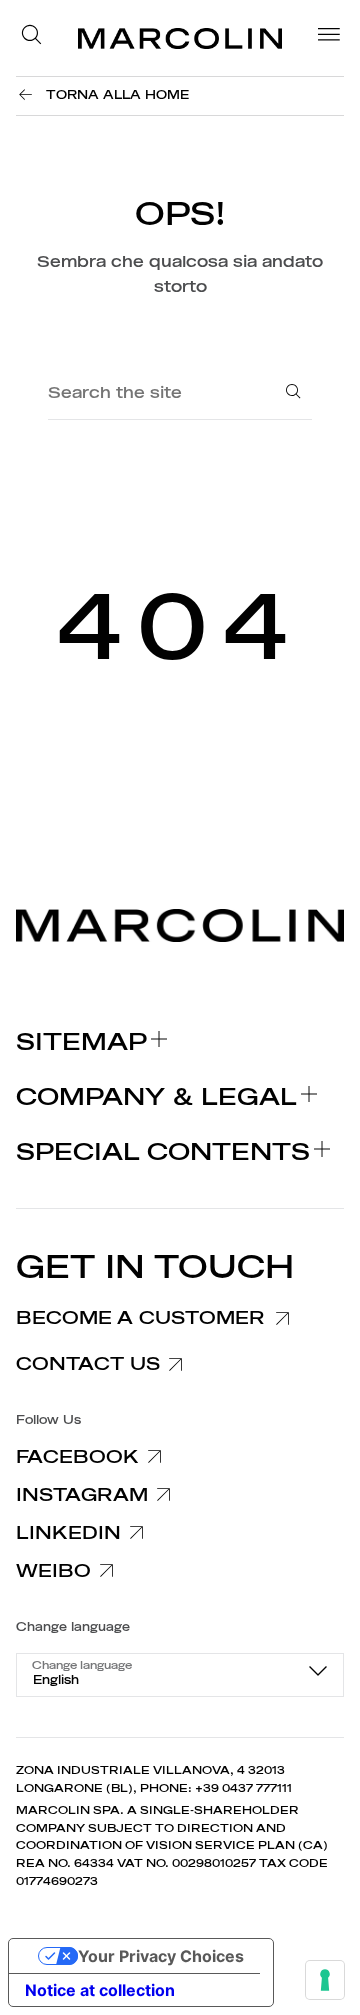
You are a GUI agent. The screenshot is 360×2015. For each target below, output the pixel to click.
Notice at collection (100, 1990)
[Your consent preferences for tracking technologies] (325, 1980)
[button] (37, 38)
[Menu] (323, 38)
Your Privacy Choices (161, 1956)
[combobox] (180, 1675)
